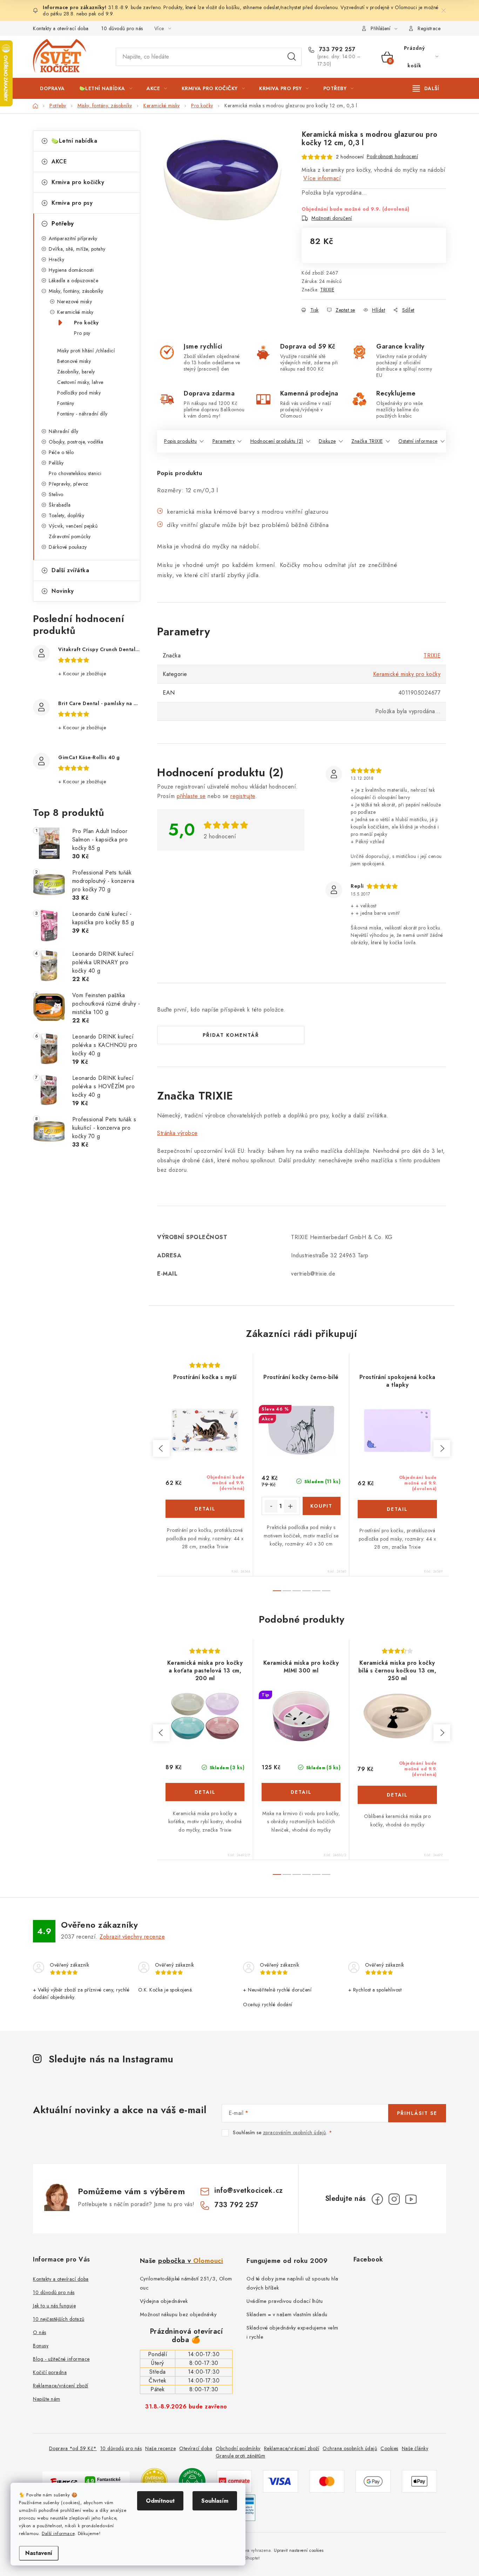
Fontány (66, 403)
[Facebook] (377, 2199)
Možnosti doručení (332, 218)
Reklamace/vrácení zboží (61, 2386)
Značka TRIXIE (367, 441)
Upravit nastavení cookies (299, 2550)
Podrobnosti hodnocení (393, 156)
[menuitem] (52, 88)
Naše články (415, 2448)
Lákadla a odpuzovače (73, 280)
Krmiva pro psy (72, 203)
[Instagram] (394, 2199)
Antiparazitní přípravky (73, 238)
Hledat (292, 57)
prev (161, 1448)
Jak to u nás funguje (54, 2306)
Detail (205, 1509)
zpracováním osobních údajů (295, 2132)
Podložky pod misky (79, 393)
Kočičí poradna (50, 2372)
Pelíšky (56, 463)
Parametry (224, 441)
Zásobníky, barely (76, 372)
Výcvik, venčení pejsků (73, 526)
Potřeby (63, 224)
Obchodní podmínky (238, 2448)
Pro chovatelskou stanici (75, 473)
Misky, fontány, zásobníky (76, 291)
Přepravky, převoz (69, 484)
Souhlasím (215, 2501)
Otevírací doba (196, 2448)
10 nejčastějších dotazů (59, 2319)
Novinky (63, 591)
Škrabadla (60, 505)
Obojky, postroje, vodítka (76, 442)
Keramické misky (75, 312)
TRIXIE (327, 290)
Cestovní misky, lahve (80, 382)
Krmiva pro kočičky (78, 182)
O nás (40, 2332)
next (442, 1448)
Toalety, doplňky (66, 515)
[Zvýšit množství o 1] (290, 1506)
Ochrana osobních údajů (350, 2448)
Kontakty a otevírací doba (61, 28)
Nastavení (39, 2553)
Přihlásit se (417, 2113)
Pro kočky (86, 323)
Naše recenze (160, 2448)
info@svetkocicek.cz (249, 2190)
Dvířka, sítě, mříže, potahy (77, 249)
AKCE (59, 161)
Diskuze (327, 441)
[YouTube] (411, 2199)
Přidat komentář (231, 1035)
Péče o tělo (61, 452)
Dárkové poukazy (68, 547)
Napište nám (47, 2399)
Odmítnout (160, 2501)
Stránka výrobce (177, 1133)
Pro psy (82, 333)
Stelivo (56, 494)
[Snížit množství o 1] (271, 1506)
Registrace (429, 28)
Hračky (56, 259)
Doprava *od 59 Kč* (73, 2448)
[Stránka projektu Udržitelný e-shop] (192, 2480)
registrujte (243, 796)
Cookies (389, 2448)
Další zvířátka (70, 570)
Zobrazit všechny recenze (132, 1937)
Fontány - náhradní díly (82, 414)
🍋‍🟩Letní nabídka (74, 141)
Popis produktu (180, 441)
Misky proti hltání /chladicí (86, 351)
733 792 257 (336, 49)
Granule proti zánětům (241, 2456)
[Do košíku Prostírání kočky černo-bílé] (322, 1506)
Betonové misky (74, 361)
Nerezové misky (75, 302)
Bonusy (41, 2346)
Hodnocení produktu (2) (277, 441)
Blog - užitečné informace (61, 2359)
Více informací (322, 178)
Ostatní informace (418, 441)
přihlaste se (191, 796)
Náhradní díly (64, 431)
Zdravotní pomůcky (70, 536)
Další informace (58, 2533)
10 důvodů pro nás (122, 28)
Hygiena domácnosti (71, 270)
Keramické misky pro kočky (407, 674)
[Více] (426, 88)
